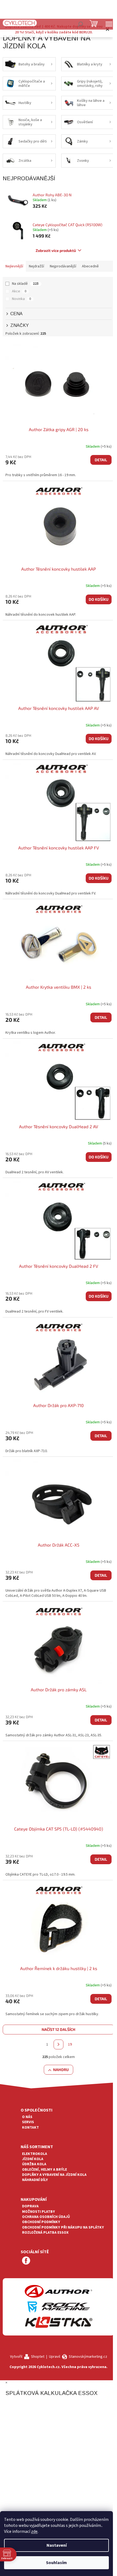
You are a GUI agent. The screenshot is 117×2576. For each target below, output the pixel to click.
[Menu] (109, 24)
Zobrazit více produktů (56, 250)
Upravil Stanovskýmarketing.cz (78, 2357)
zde (34, 2531)
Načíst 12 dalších (59, 2029)
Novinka (21, 299)
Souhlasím (56, 2563)
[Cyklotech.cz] (20, 23)
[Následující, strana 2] (59, 2044)
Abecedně (90, 266)
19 (70, 2044)
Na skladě (25, 284)
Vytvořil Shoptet (27, 2357)
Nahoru (61, 2070)
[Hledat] (80, 24)
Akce (19, 291)
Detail (101, 460)
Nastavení (57, 2545)
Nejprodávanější (63, 266)
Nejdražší (36, 266)
